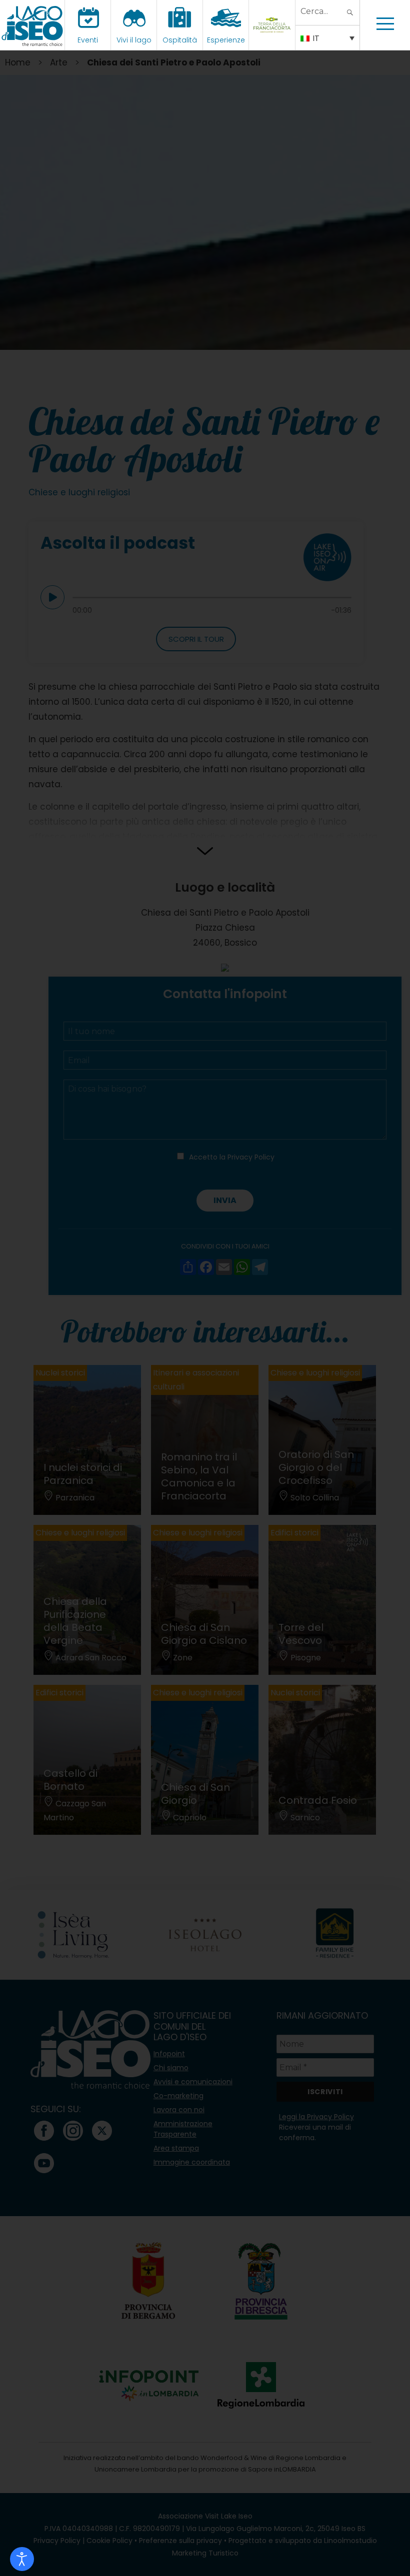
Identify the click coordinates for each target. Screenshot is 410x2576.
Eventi (88, 40)
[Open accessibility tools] (22, 2559)
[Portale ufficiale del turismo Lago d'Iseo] (32, 25)
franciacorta (273, 40)
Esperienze (226, 40)
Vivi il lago (134, 40)
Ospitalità (180, 40)
